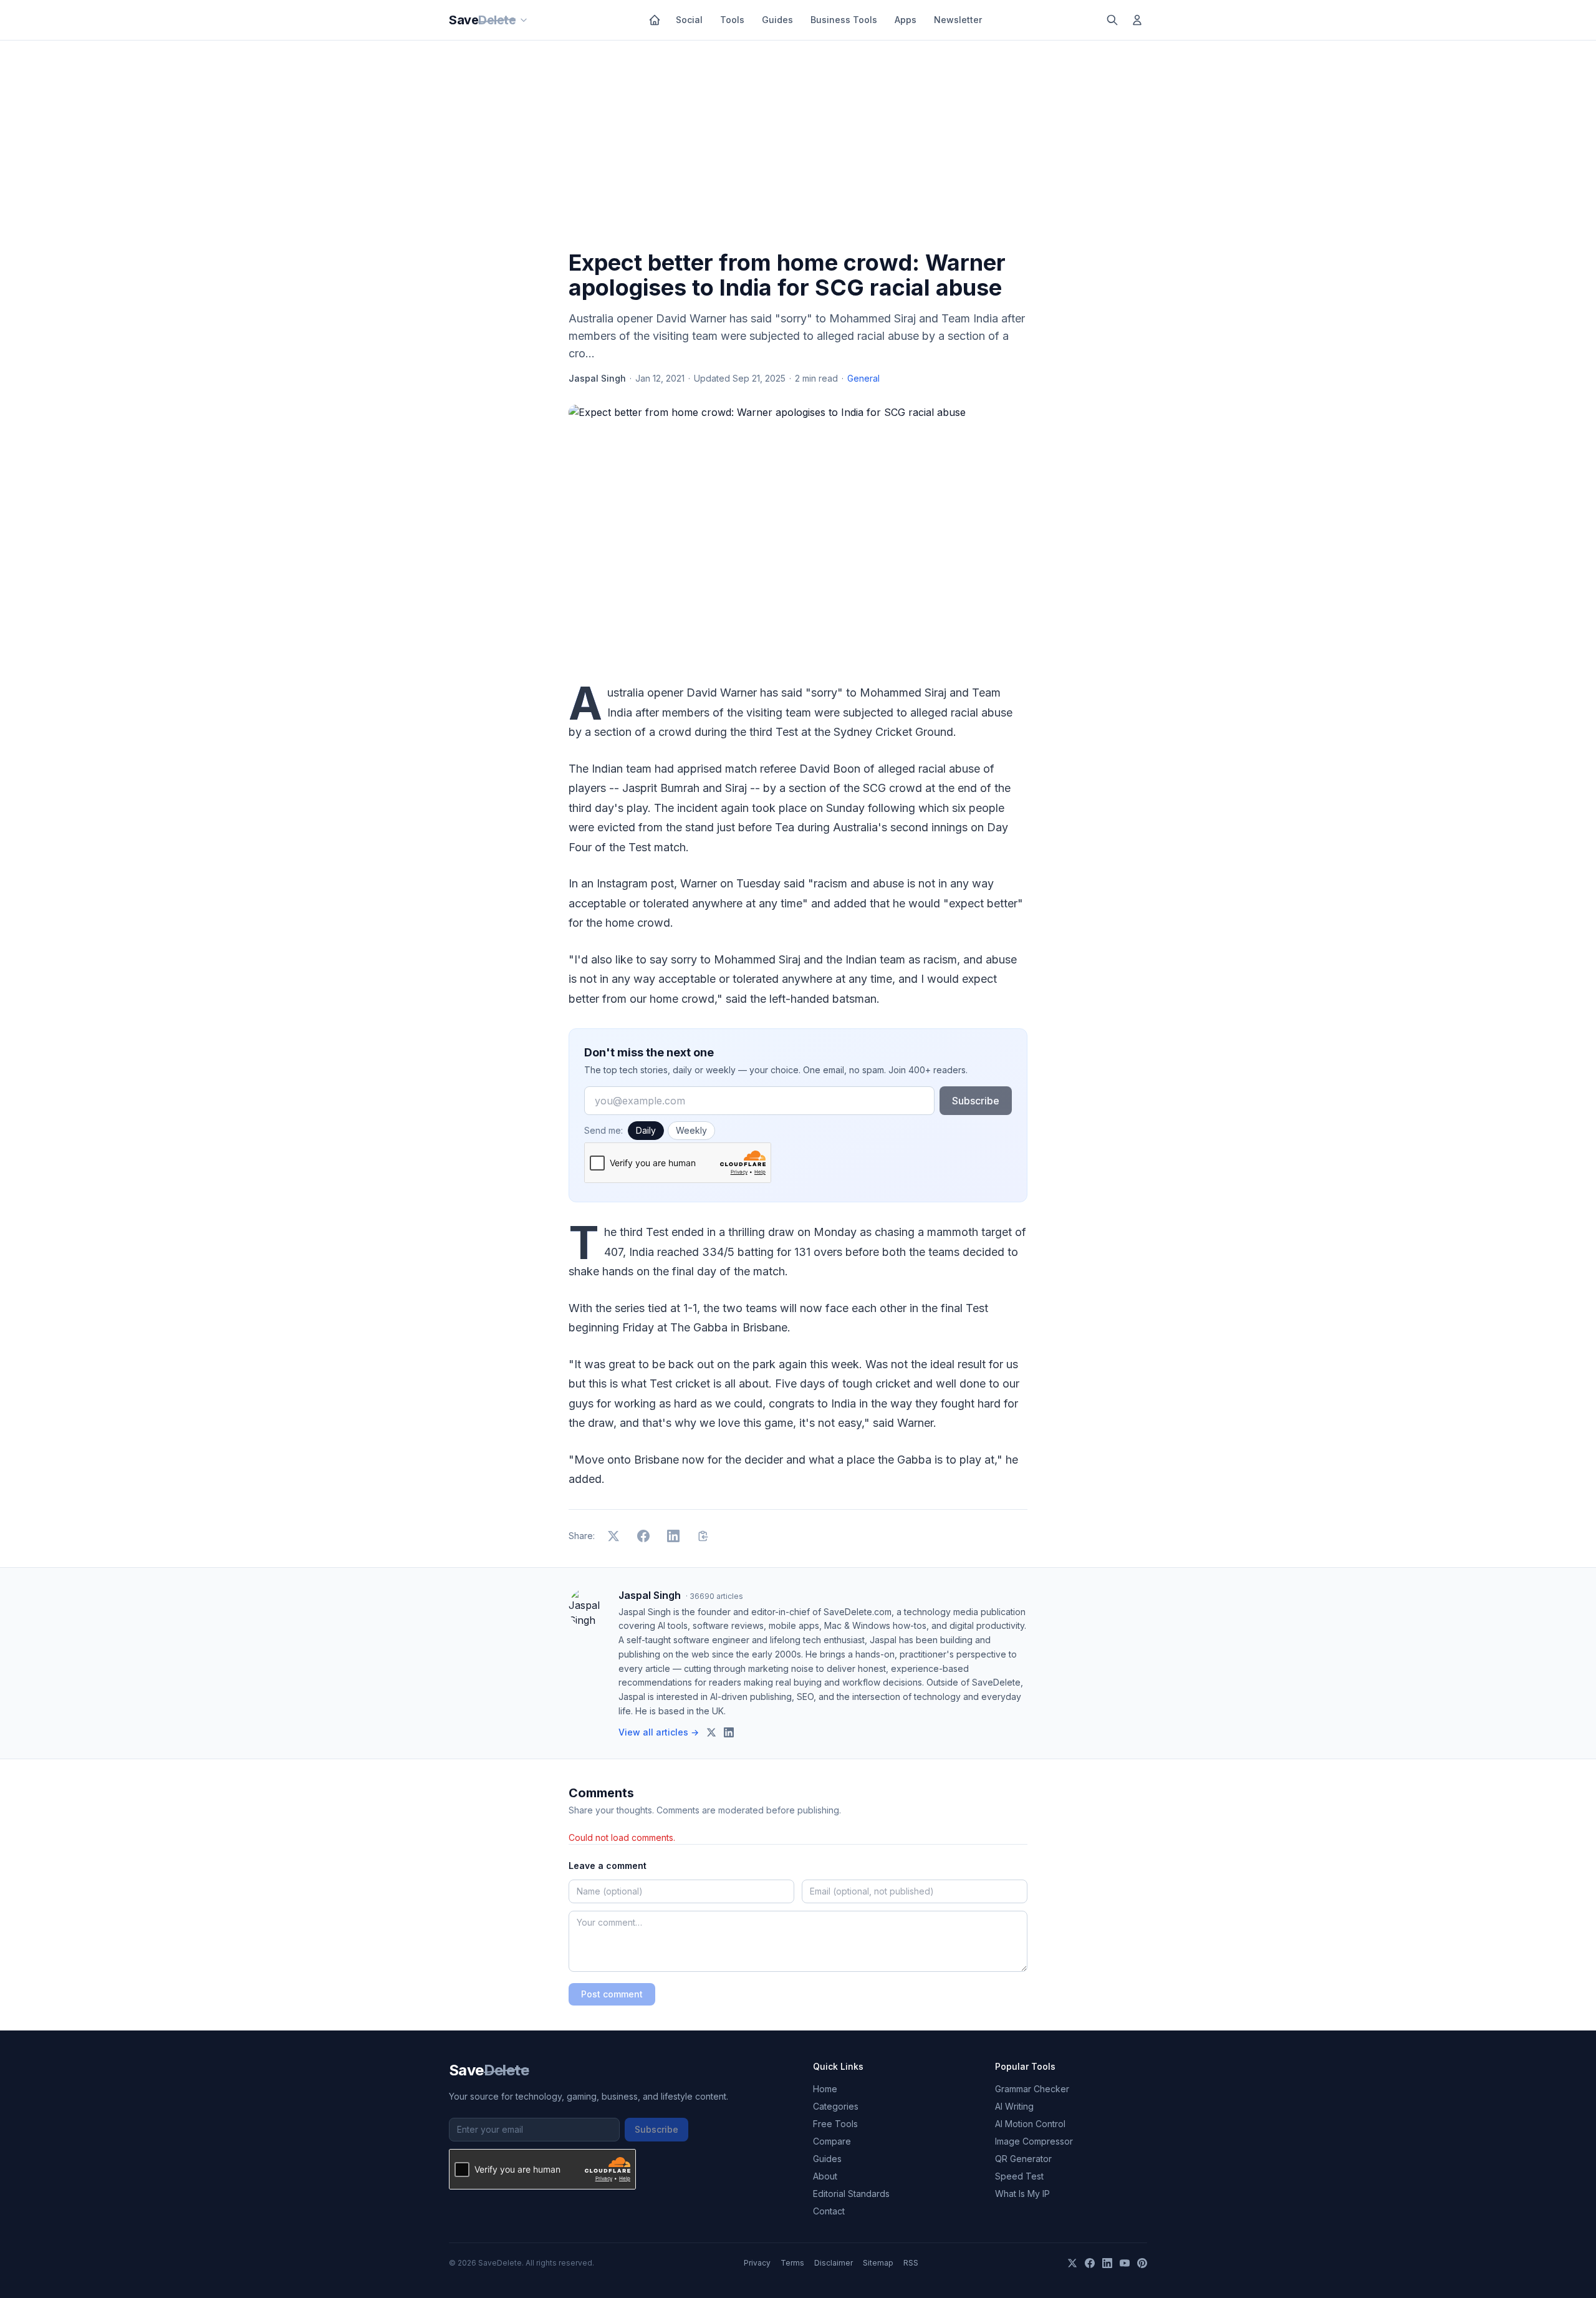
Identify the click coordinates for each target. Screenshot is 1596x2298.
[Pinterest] (1142, 2263)
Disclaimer (834, 2263)
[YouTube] (1125, 2263)
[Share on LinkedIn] (673, 1536)
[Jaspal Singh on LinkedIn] (729, 1732)
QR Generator (1023, 2159)
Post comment (612, 1994)
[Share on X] (613, 1536)
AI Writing (1014, 2106)
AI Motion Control (1030, 2124)
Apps (906, 20)
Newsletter (958, 20)
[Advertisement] (798, 148)
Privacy (757, 2263)
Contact (829, 2211)
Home (825, 2089)
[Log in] (1137, 20)
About (825, 2176)
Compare (832, 2141)
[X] (1072, 2263)
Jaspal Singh (597, 378)
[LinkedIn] (1107, 2263)
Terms (792, 2263)
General (863, 378)
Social (689, 20)
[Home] (655, 20)
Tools (732, 20)
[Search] (1112, 20)
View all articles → (659, 1732)
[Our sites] (524, 20)
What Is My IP (1022, 2194)
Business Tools (844, 20)
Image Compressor (1034, 2141)
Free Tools (835, 2124)
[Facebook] (1090, 2263)
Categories (836, 2106)
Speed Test (1019, 2176)
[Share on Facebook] (643, 1536)
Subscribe (976, 1101)
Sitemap (878, 2263)
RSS (911, 2263)
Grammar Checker (1032, 2089)
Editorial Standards (851, 2194)
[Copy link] (703, 1536)
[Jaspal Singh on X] (711, 1732)
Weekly (691, 1130)
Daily (646, 1130)
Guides (777, 20)
